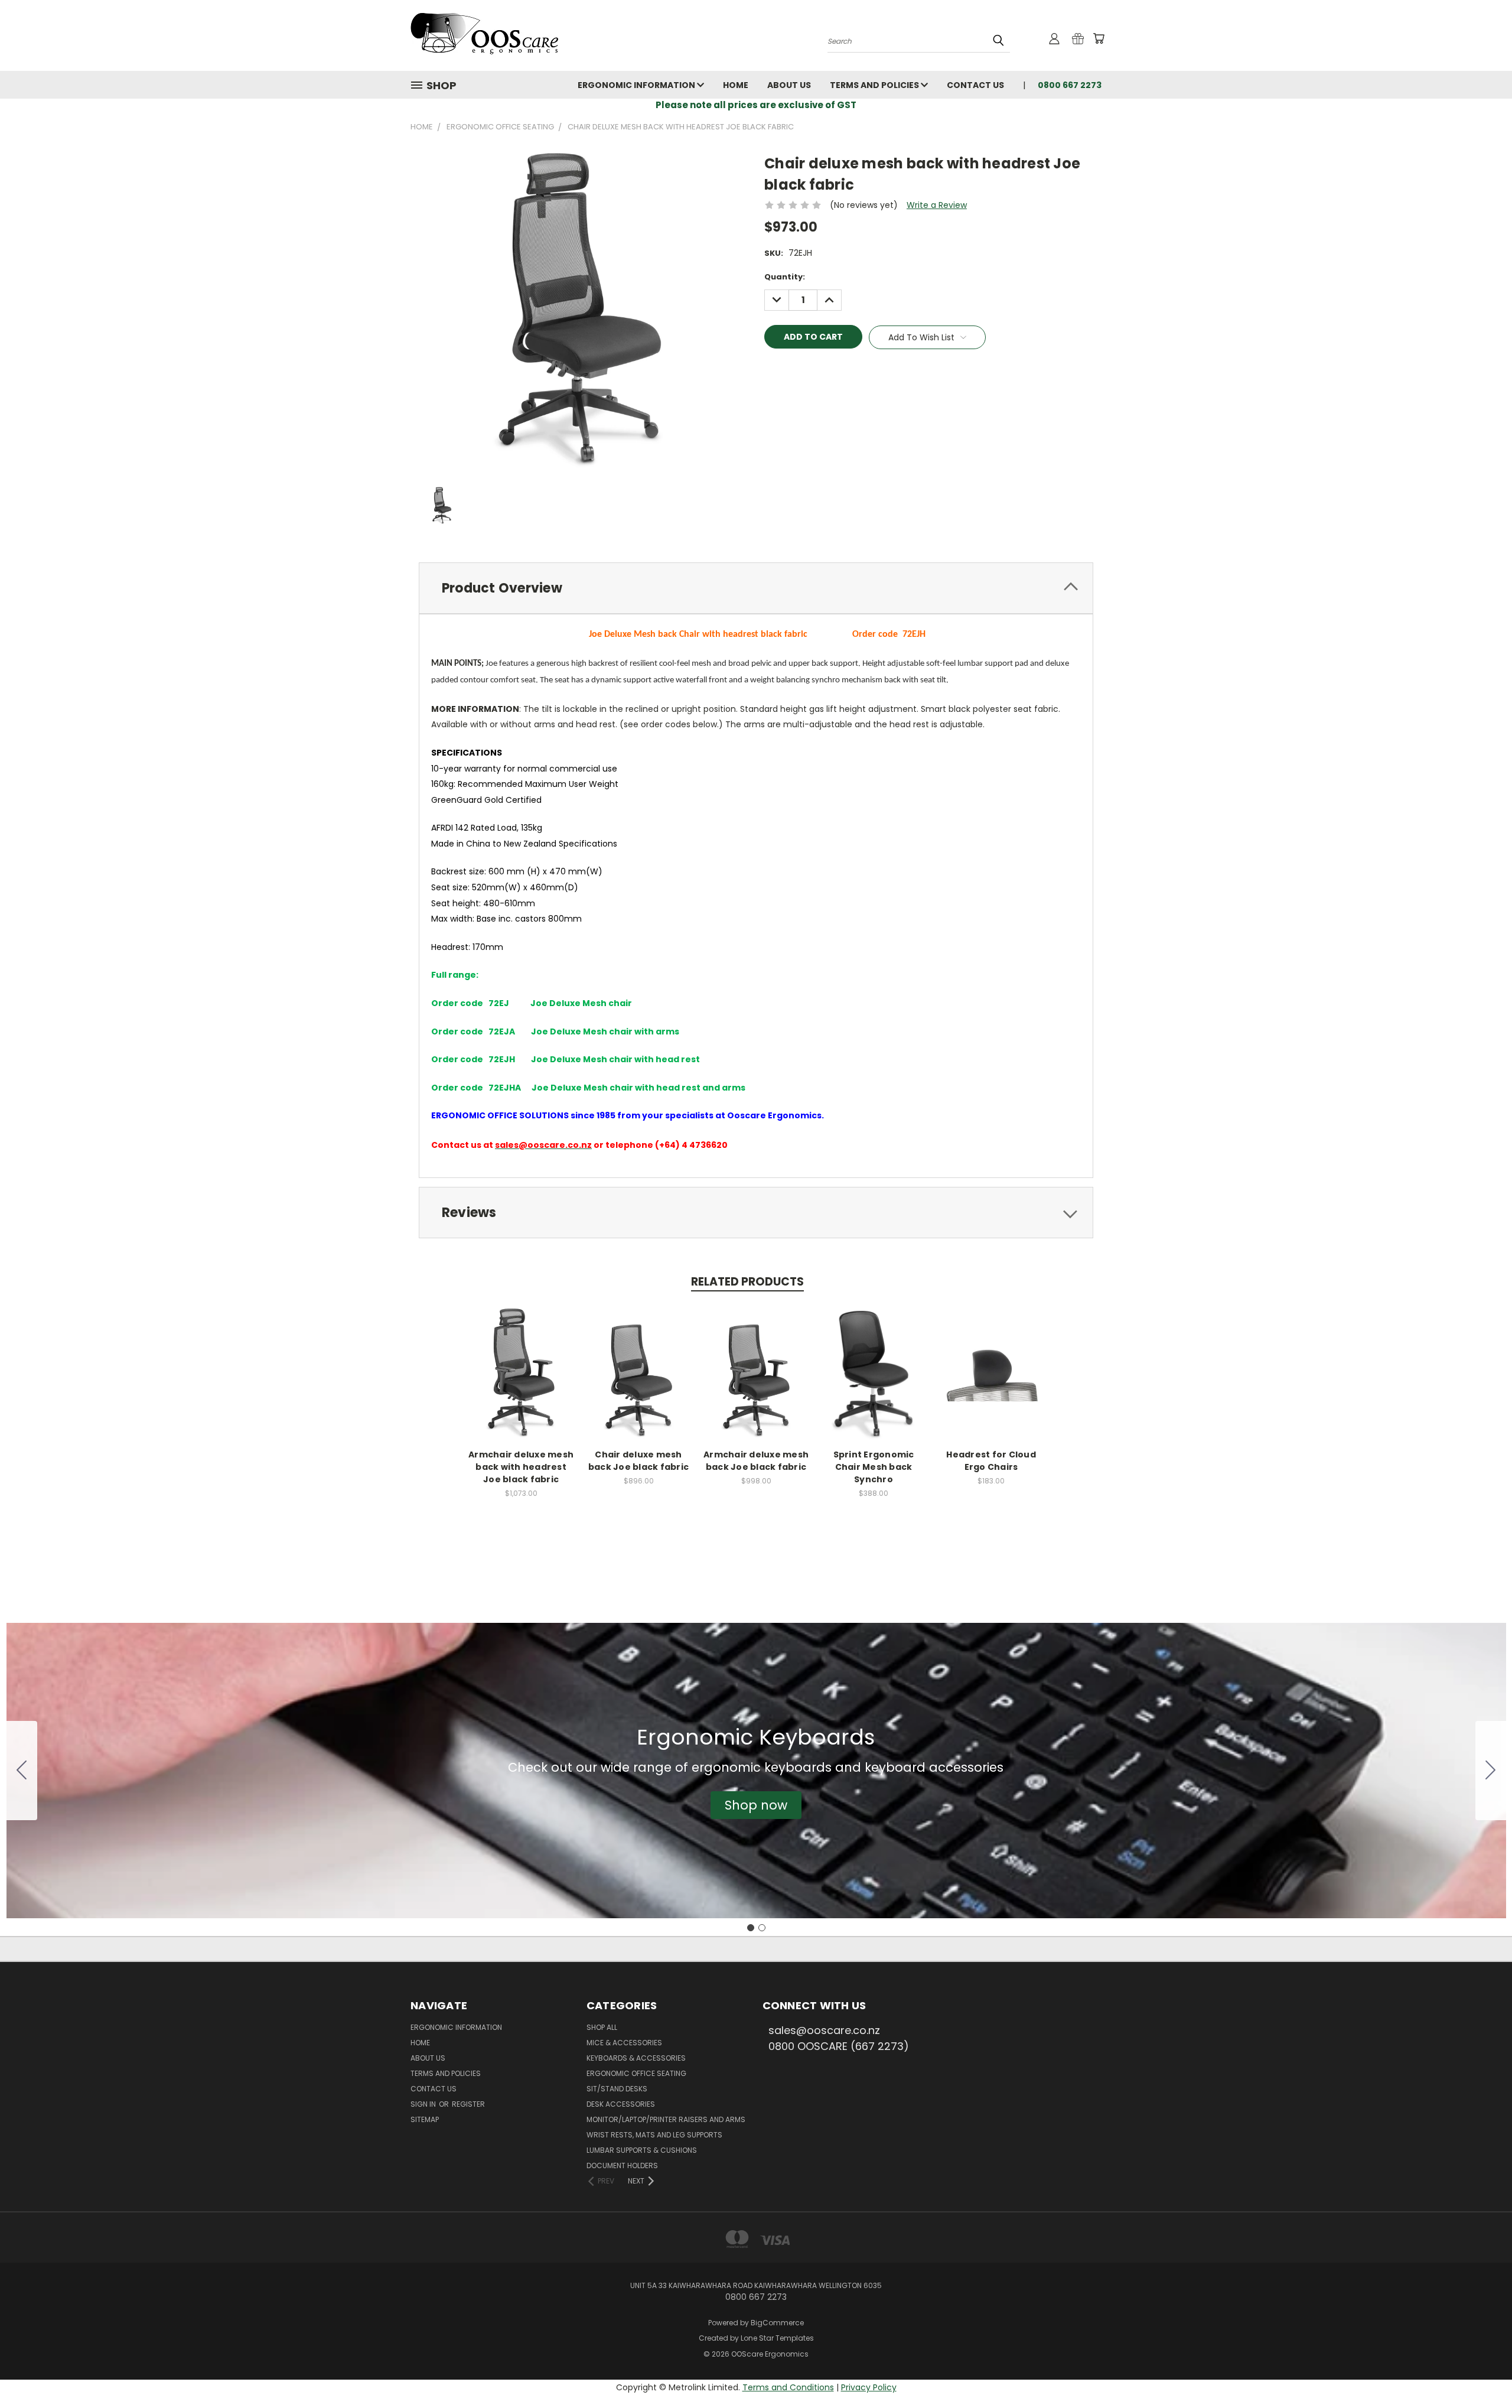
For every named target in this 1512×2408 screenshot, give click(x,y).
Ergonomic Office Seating (636, 2073)
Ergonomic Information (637, 85)
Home (736, 85)
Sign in (424, 2104)
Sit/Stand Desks (617, 2089)
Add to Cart (521, 1382)
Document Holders (622, 2165)
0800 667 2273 (1070, 85)
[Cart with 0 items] (1099, 38)
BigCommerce (777, 2323)
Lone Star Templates (777, 2338)
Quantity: (785, 277)
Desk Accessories (621, 2104)
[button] (756, 1805)
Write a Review (937, 205)
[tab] (756, 588)
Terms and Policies (875, 85)
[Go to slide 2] (22, 1771)
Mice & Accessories (624, 2043)
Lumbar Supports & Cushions (642, 2150)
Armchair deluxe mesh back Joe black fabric (756, 1461)
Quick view (521, 1360)
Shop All (602, 2027)
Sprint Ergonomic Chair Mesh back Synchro (874, 1467)
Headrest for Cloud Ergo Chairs (991, 1461)
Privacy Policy (869, 2387)
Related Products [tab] (747, 1282)
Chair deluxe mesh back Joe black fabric (638, 1461)
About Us (789, 85)
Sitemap (425, 2119)
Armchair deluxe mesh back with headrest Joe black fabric (521, 1467)
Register (468, 2104)
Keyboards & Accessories (636, 2058)
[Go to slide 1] (751, 1928)
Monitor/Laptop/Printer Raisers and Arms (666, 2119)
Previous (1481, 2371)
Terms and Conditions (788, 2387)
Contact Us (975, 85)
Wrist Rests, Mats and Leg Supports (654, 2135)
